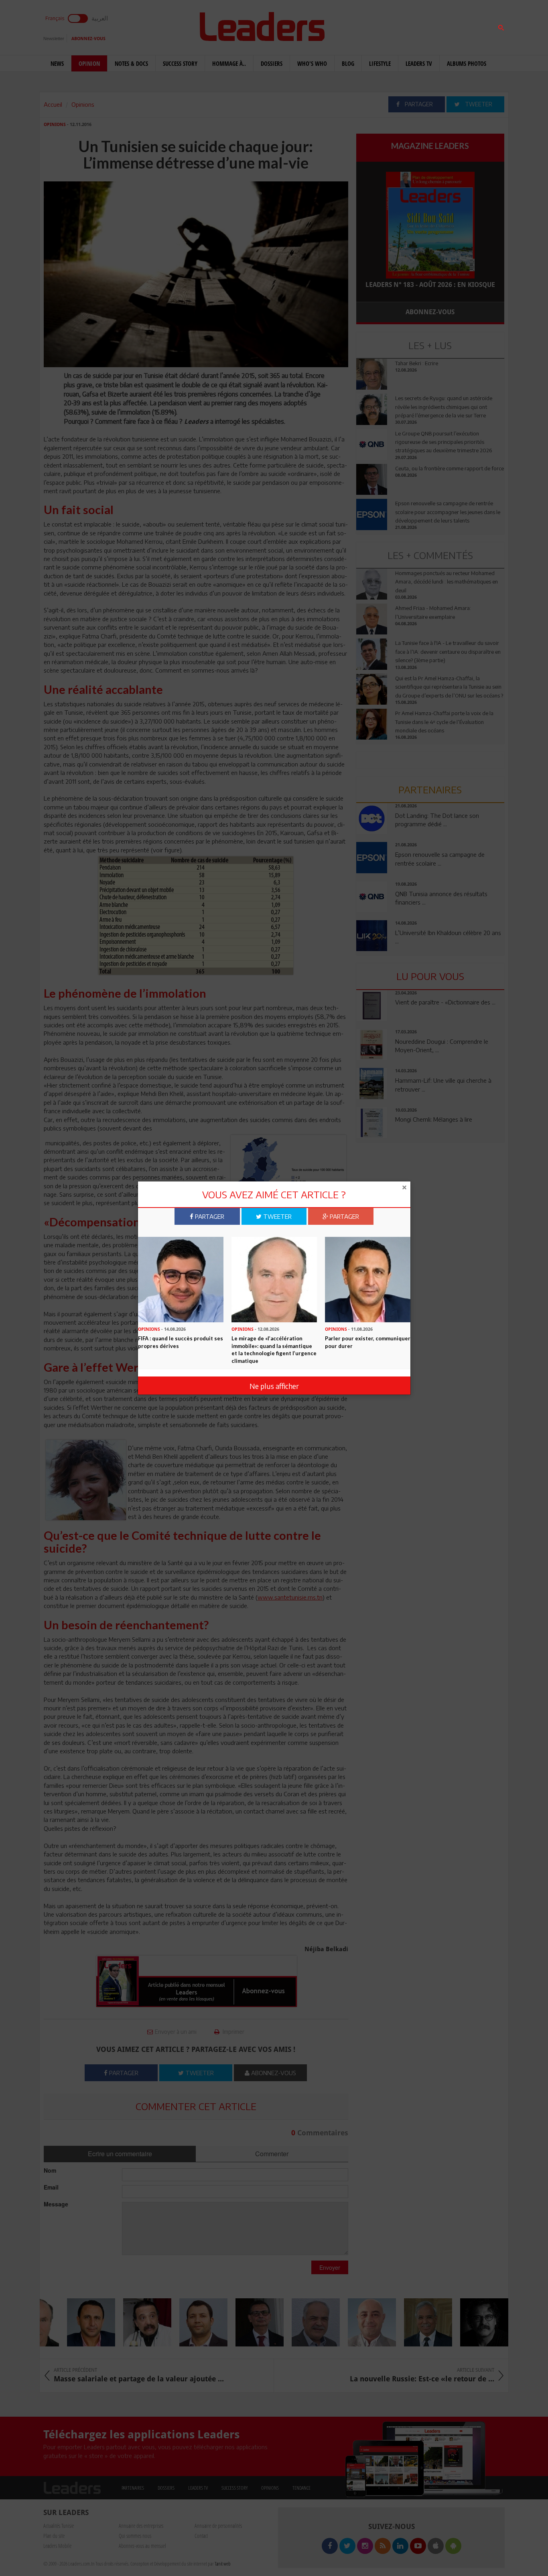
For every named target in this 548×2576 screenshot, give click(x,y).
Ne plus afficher (274, 1386)
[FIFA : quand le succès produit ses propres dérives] (181, 1279)
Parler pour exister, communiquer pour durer (368, 1342)
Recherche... (375, 25)
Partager (209, 1216)
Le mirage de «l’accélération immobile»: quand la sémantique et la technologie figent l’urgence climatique (274, 1349)
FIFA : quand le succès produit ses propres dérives (181, 1342)
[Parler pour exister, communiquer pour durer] (368, 1279)
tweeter (277, 1216)
